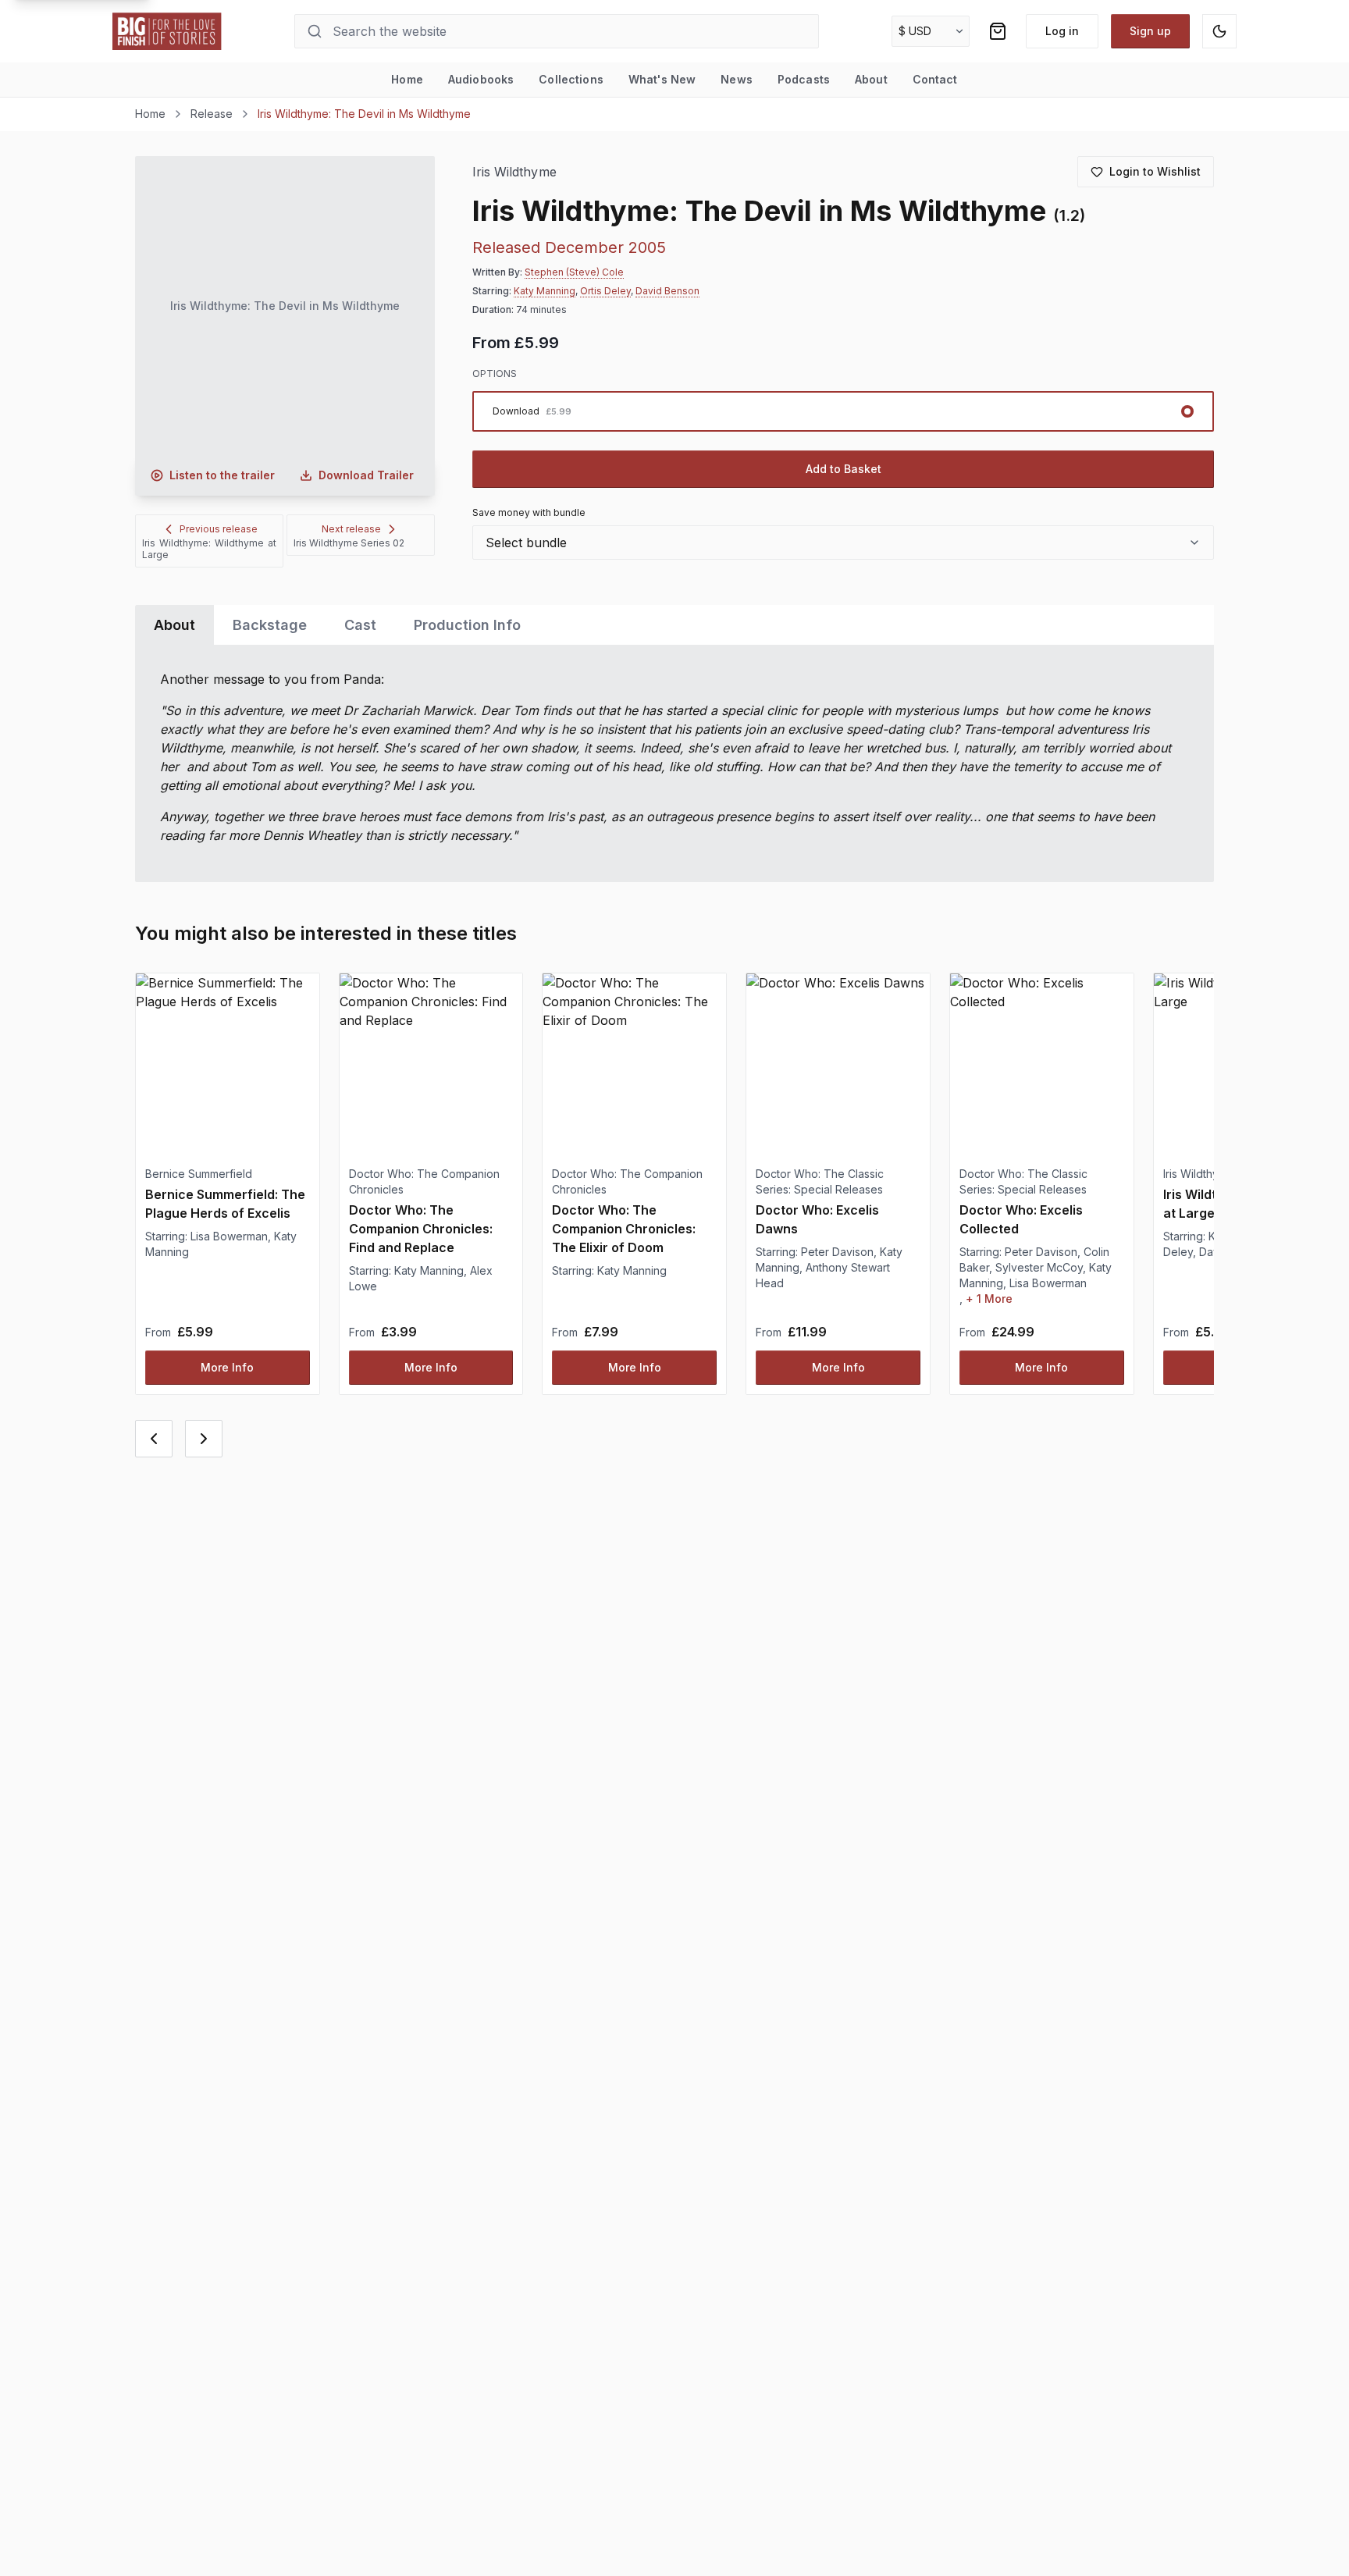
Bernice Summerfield (199, 1174)
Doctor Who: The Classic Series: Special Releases (820, 1181)
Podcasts (804, 79)
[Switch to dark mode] (1219, 31)
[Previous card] (154, 1439)
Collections (571, 79)
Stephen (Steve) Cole (574, 272)
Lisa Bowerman (229, 1236)
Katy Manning (545, 291)
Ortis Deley (605, 291)
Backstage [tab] (270, 625)
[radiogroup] (843, 411)
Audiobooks (481, 79)
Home (407, 79)
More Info (227, 1367)
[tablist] (674, 625)
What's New (662, 79)
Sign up (1150, 31)
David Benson (667, 291)
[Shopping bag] (998, 31)
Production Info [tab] (467, 625)
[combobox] (843, 543)
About (871, 79)
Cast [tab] (360, 625)
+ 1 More (989, 1299)
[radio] (843, 411)
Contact (935, 79)
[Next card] (204, 1439)
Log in (1062, 31)
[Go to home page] (167, 31)
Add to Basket (844, 469)
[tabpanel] (674, 763)
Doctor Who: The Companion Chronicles (424, 1181)
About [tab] (174, 625)
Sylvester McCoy (1039, 1267)
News (737, 79)
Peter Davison (837, 1252)
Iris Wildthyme (514, 172)
